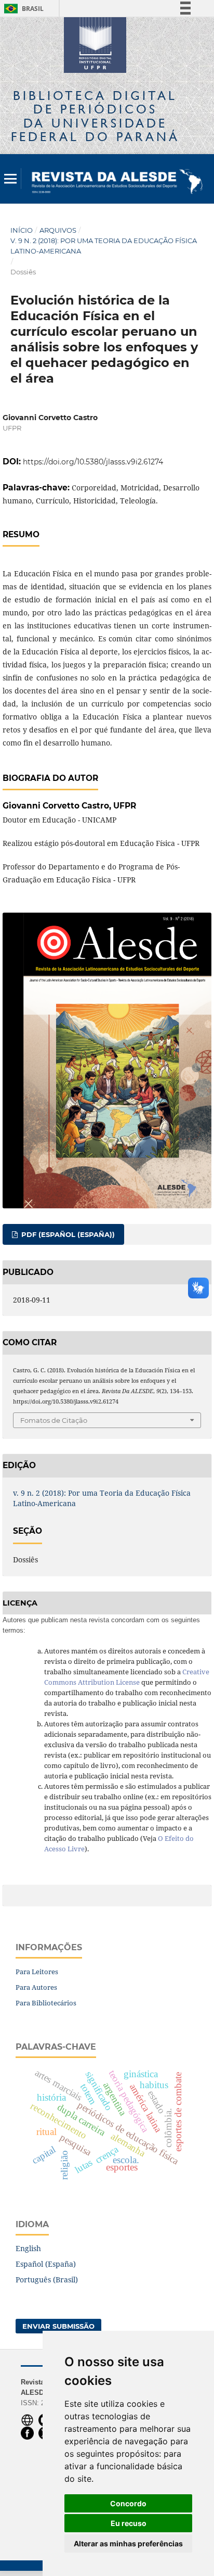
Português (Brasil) (47, 2280)
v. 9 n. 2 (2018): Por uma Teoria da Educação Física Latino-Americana (104, 246)
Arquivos (58, 230)
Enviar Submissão (58, 2326)
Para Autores (36, 1987)
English (28, 2248)
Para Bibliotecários (46, 2003)
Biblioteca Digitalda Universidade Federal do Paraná (95, 116)
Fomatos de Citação (54, 1420)
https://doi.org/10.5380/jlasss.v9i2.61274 (93, 462)
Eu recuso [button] (129, 2523)
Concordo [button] (128, 2503)
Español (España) (46, 2264)
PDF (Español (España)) (67, 1234)
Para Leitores (37, 1972)
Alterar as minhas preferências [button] (128, 2543)
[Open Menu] (10, 179)
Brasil (22, 9)
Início (22, 230)
